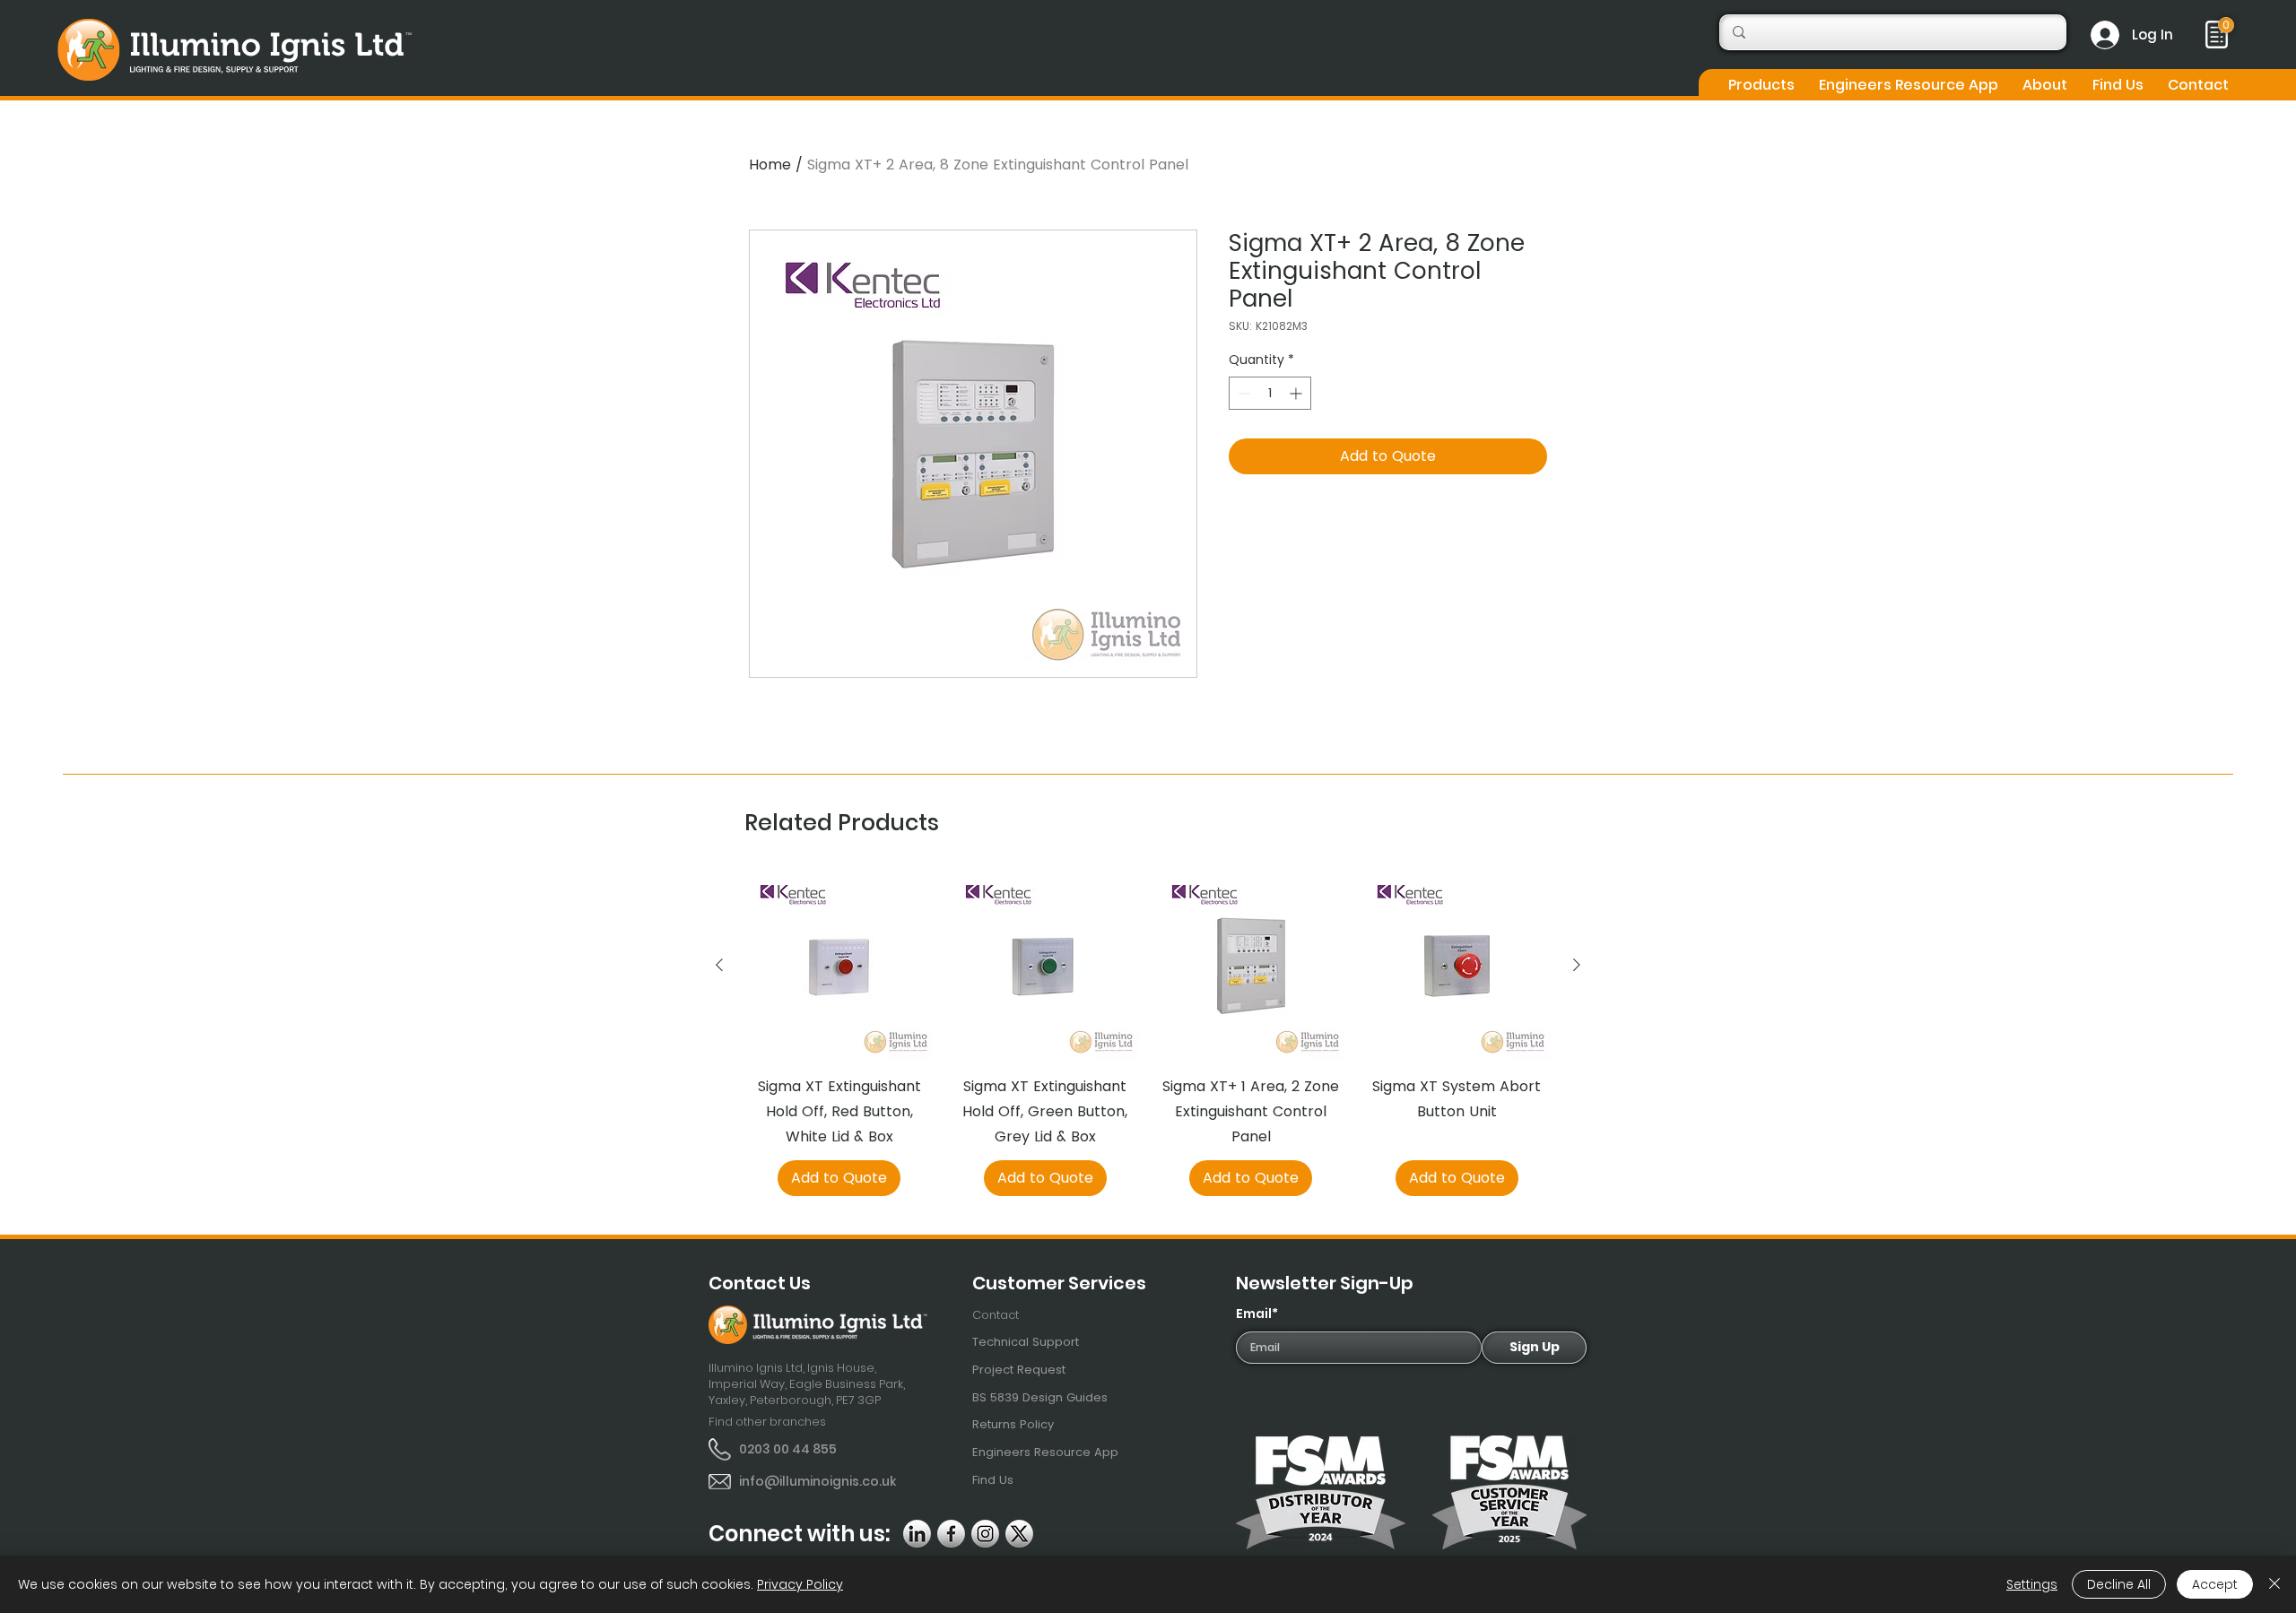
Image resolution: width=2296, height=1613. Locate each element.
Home (770, 165)
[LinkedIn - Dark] (917, 1534)
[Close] (2274, 1584)
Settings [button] (2032, 1584)
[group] (1148, 1034)
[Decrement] (1243, 393)
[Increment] (1297, 393)
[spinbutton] (1270, 393)
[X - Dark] (1019, 1534)
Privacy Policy (800, 1584)
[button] (1761, 85)
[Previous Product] (719, 965)
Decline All (2119, 1584)
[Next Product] (1577, 965)
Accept (2215, 1584)
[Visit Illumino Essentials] (2226, 25)
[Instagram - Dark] (985, 1534)
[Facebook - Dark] (951, 1534)
